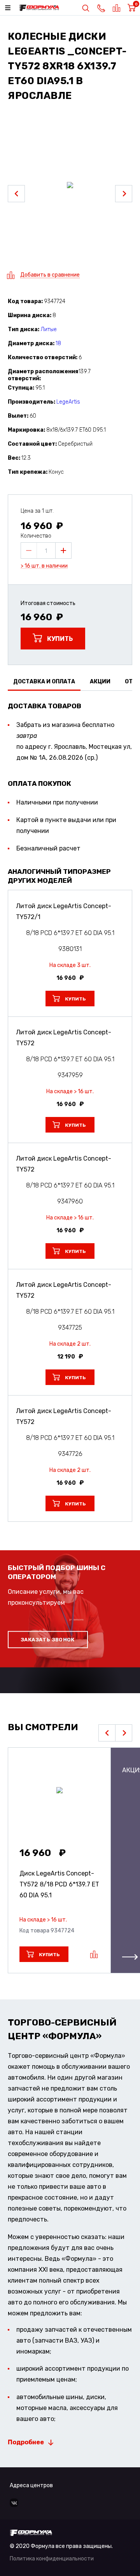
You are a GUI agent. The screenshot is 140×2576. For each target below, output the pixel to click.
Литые (49, 329)
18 (58, 343)
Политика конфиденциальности (52, 2559)
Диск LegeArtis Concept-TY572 (59, 1884)
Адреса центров (31, 2485)
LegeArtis (68, 402)
